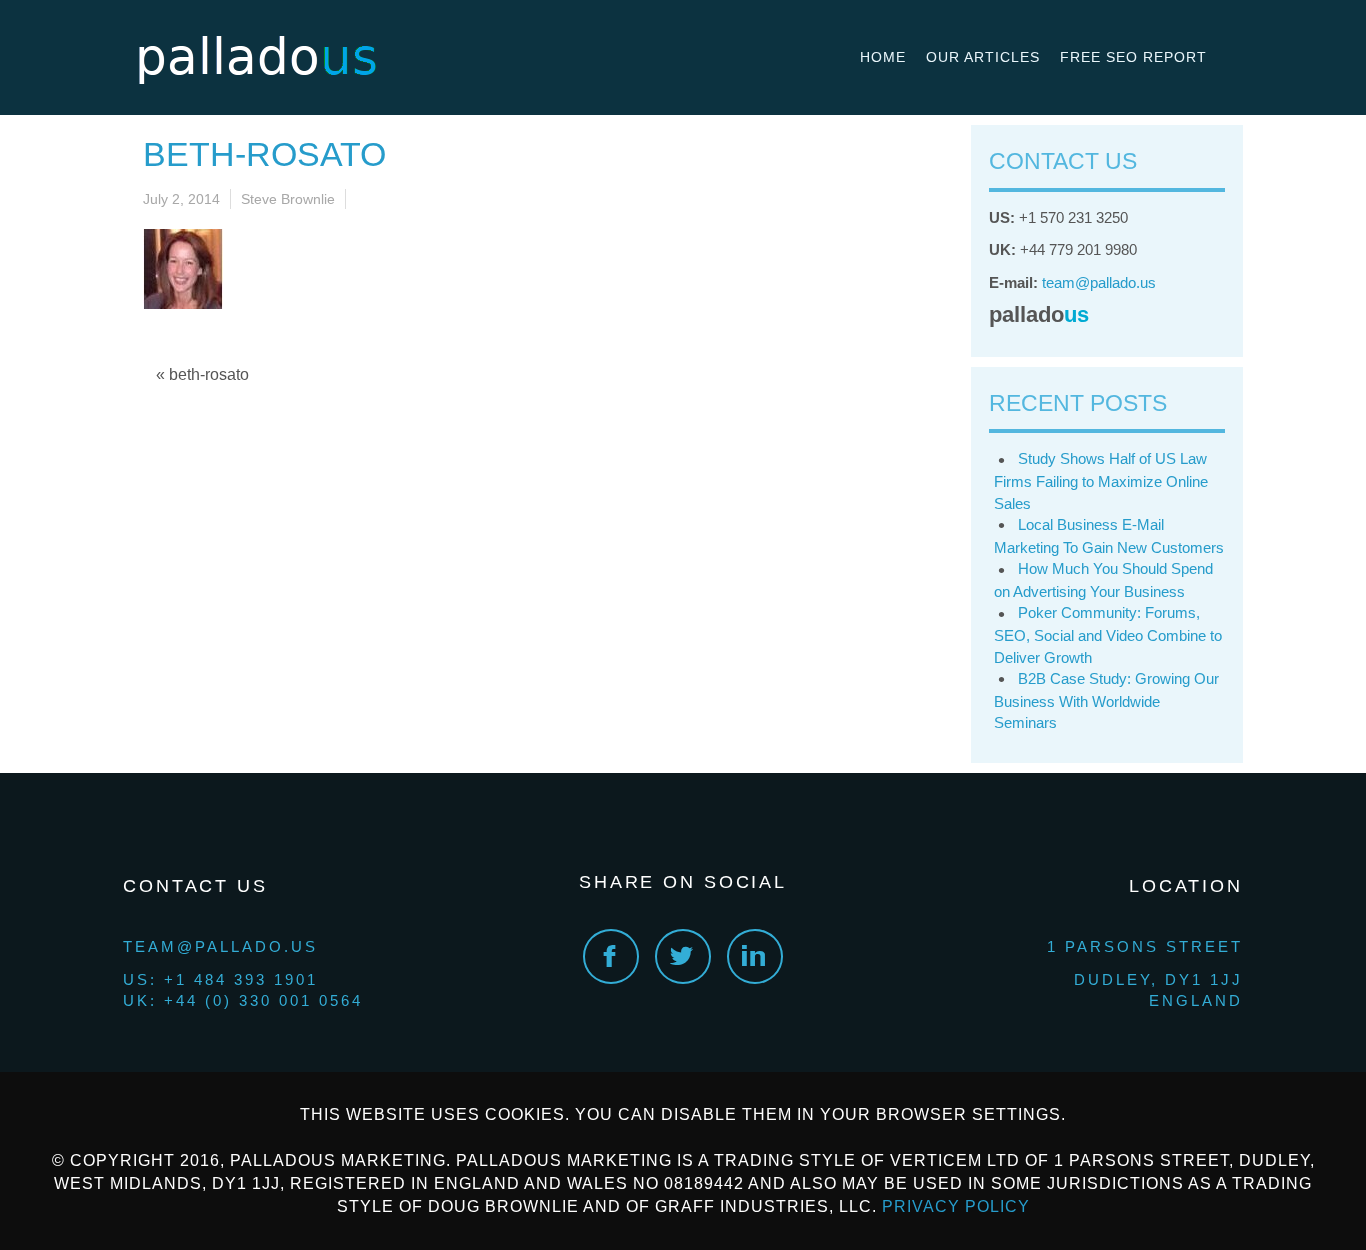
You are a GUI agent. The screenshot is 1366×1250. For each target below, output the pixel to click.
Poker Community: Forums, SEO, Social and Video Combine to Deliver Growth (1108, 634)
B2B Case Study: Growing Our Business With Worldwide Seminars (1106, 700)
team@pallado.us (1099, 282)
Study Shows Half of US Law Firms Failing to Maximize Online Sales (1101, 480)
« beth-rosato (202, 374)
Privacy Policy (956, 1206)
